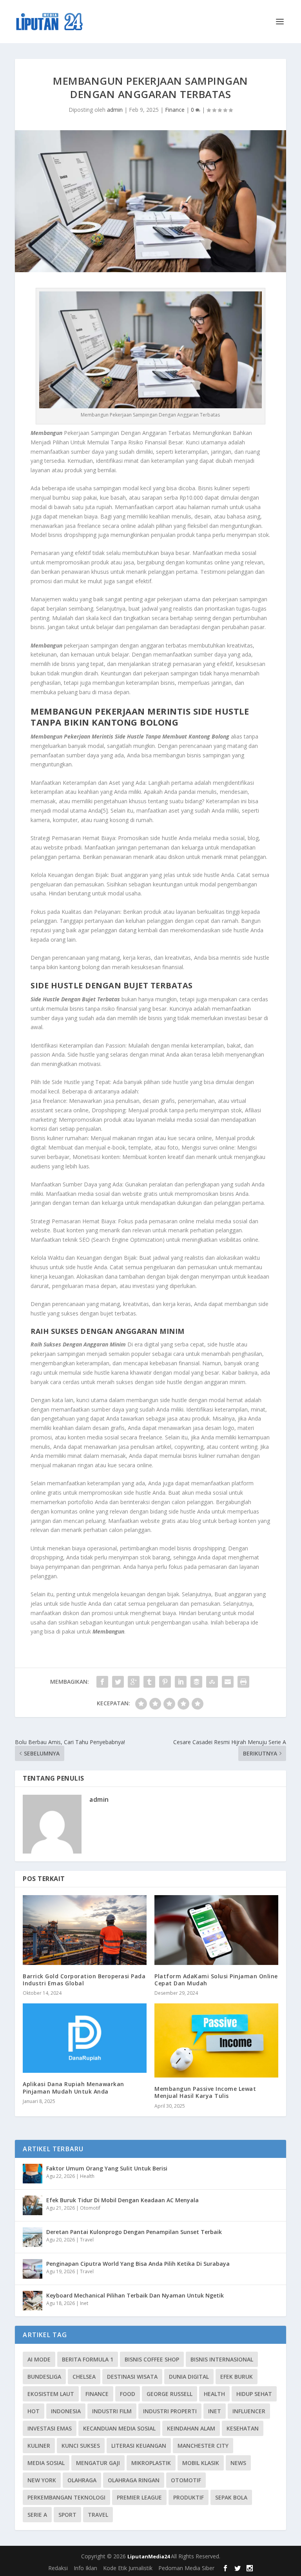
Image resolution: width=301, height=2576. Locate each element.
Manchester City (203, 2446)
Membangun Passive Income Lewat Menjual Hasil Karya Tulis (205, 2092)
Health (87, 2176)
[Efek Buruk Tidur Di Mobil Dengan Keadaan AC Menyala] (33, 2205)
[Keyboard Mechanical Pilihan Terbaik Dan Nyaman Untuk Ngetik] (33, 2301)
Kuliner (39, 2446)
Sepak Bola (231, 2497)
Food (128, 2394)
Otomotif (90, 2208)
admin (115, 110)
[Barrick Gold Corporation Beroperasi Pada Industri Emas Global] (85, 1930)
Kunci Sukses (81, 2446)
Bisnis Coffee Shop (152, 2359)
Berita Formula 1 (88, 2359)
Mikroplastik (151, 2463)
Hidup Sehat (254, 2394)
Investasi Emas (50, 2428)
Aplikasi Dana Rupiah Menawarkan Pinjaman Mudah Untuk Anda (73, 2088)
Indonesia (66, 2411)
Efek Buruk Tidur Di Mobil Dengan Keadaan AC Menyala (122, 2200)
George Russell (170, 2394)
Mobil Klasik (201, 2463)
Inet (84, 2303)
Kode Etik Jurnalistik (128, 2568)
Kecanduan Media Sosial (119, 2428)
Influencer (249, 2411)
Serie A (37, 2515)
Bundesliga (44, 2377)
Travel (87, 2240)
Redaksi (58, 2568)
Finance (175, 110)
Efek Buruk (237, 2377)
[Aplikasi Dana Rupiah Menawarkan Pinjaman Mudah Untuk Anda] (85, 2038)
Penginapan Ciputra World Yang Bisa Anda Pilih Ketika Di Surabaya (138, 2264)
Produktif (189, 2497)
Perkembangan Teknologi (66, 2497)
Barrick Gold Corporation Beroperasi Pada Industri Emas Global (84, 1980)
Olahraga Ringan (134, 2480)
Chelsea (84, 2377)
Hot (34, 2411)
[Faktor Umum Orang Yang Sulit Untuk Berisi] (33, 2174)
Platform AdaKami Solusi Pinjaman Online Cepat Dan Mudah (216, 1980)
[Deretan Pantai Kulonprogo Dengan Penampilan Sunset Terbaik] (33, 2237)
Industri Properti (170, 2411)
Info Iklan (85, 2568)
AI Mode (39, 2359)
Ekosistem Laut (51, 2394)
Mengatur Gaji (98, 2463)
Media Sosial (46, 2463)
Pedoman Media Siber (186, 2568)
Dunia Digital (189, 2377)
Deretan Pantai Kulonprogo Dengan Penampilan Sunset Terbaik (134, 2232)
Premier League (139, 2497)
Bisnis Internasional (222, 2359)
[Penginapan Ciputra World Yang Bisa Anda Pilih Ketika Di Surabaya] (33, 2269)
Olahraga (82, 2480)
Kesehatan (243, 2428)
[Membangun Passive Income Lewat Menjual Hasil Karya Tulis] (216, 2040)
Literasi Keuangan (139, 2446)
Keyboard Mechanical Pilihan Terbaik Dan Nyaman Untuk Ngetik (135, 2295)
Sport (67, 2515)
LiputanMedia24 (149, 2556)
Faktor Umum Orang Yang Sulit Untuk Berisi (107, 2168)
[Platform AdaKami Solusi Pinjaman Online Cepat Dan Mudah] (216, 1930)
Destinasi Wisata (132, 2377)
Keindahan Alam (191, 2428)
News (238, 2463)
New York (42, 2480)
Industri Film (112, 2411)
